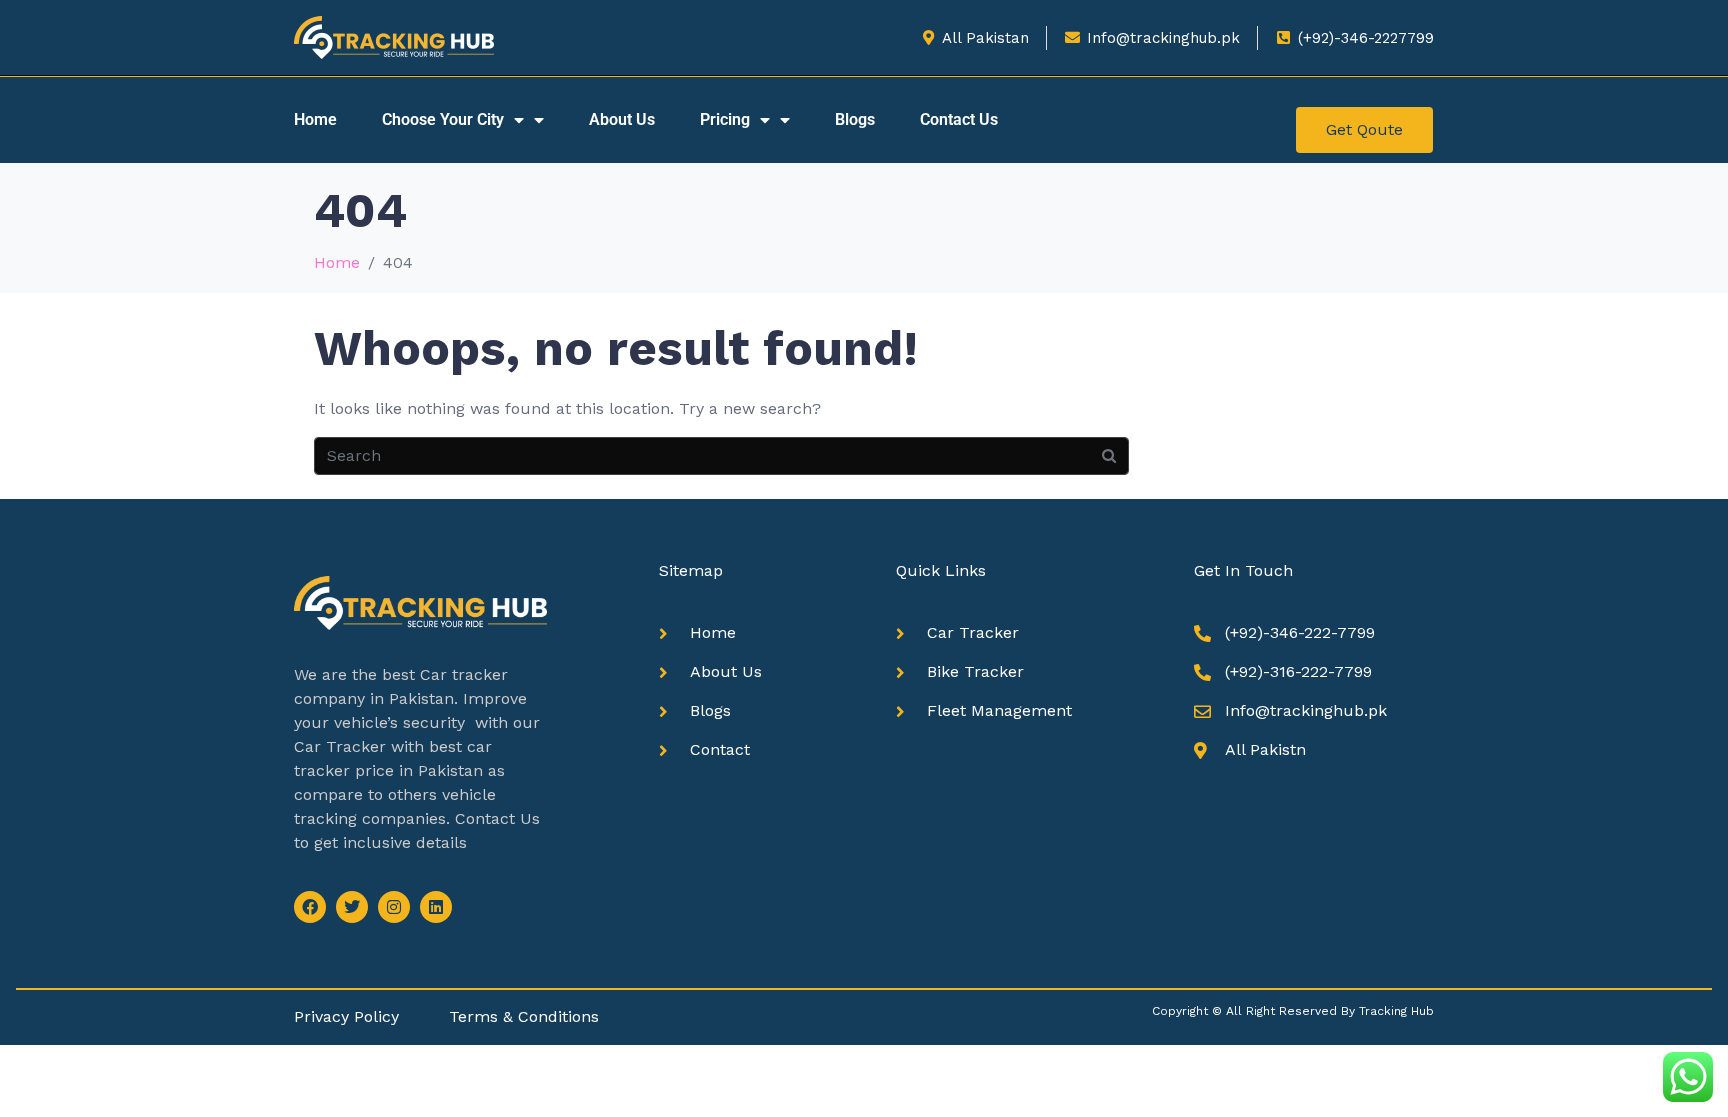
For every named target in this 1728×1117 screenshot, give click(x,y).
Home (315, 119)
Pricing (725, 119)
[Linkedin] (436, 907)
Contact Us (959, 119)
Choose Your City (443, 119)
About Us (622, 119)
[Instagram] (394, 907)
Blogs (855, 119)
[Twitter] (352, 907)
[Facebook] (310, 907)
